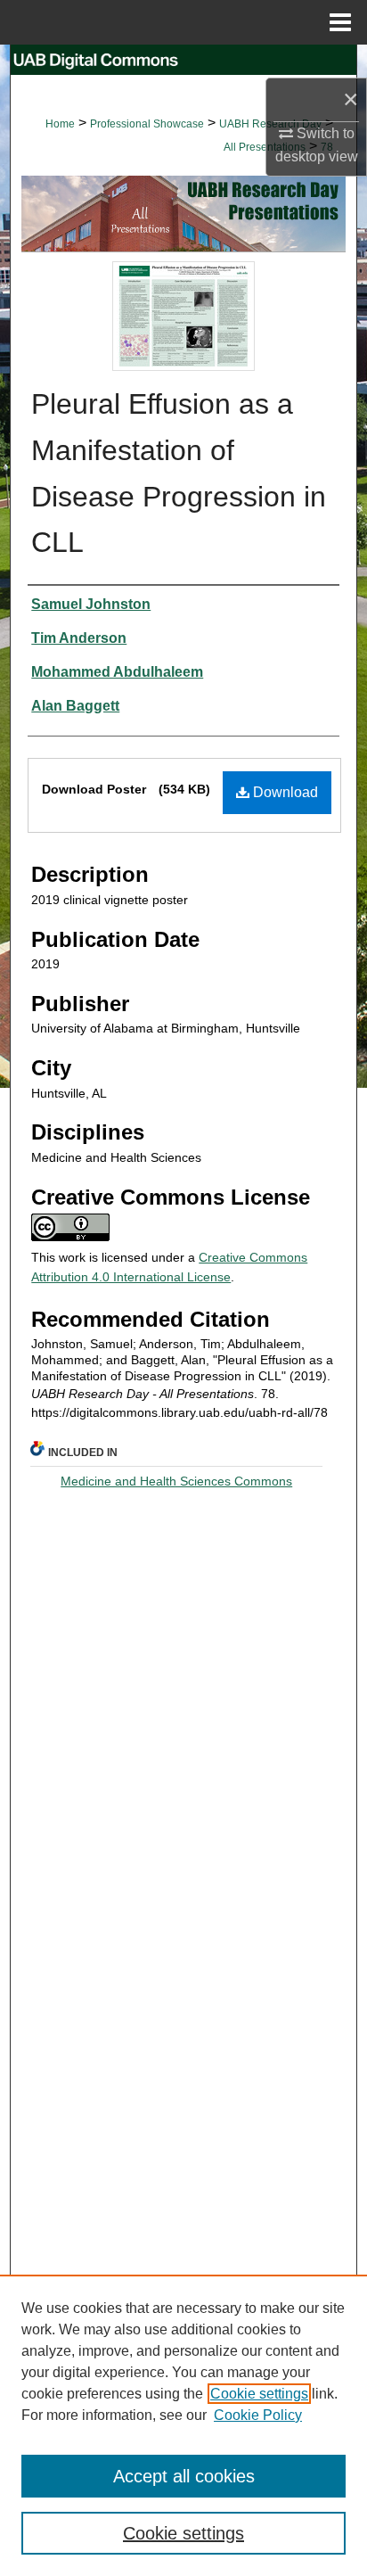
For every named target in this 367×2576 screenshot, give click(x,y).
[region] (183, 2425)
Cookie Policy (258, 2415)
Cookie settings (259, 2394)
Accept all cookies (184, 2476)
